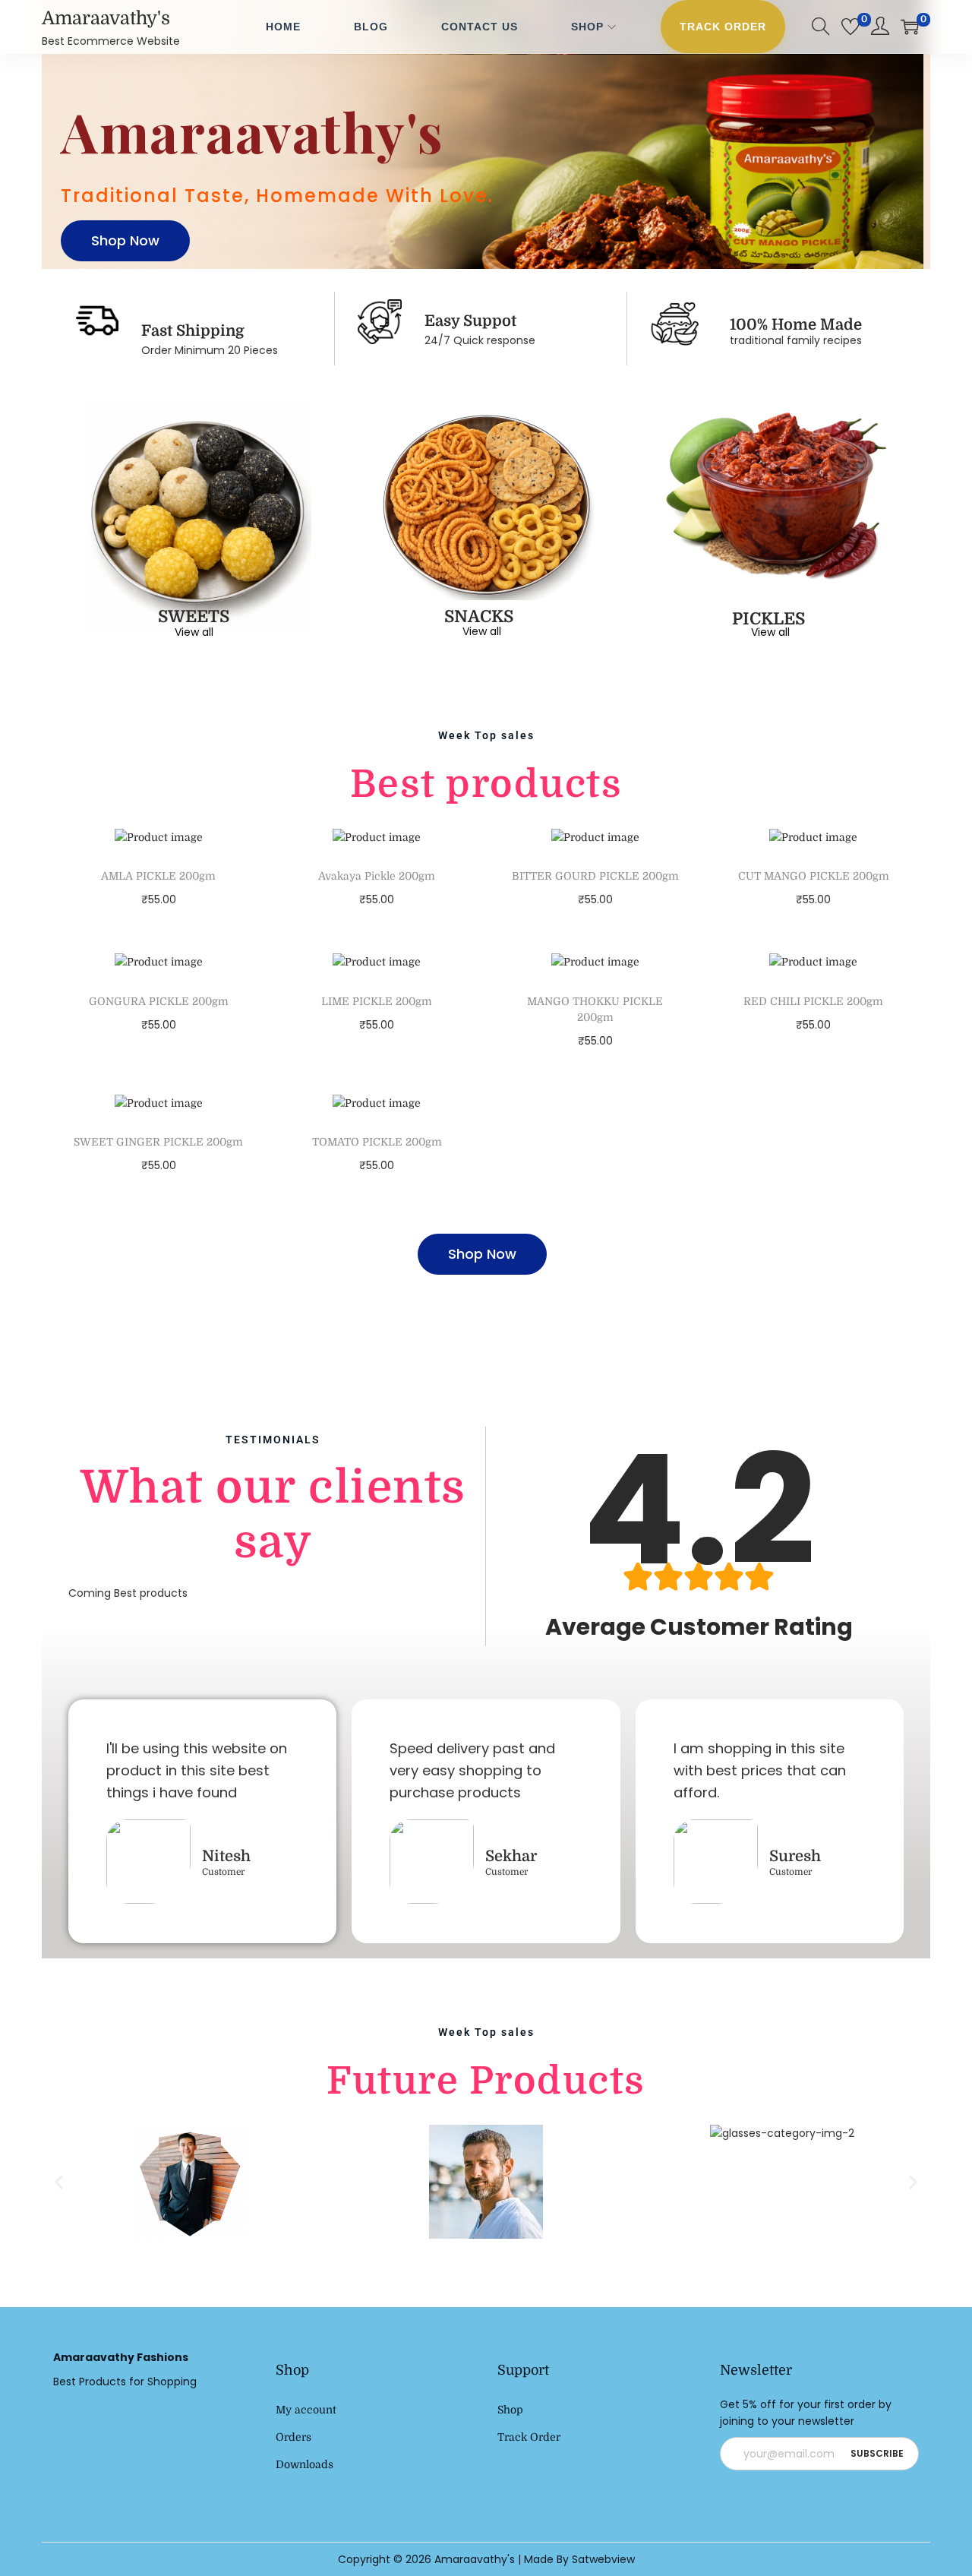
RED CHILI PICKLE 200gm (813, 1001)
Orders (293, 2437)
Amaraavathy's (106, 18)
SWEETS (194, 616)
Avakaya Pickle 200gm (377, 876)
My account (306, 2410)
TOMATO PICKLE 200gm (377, 1142)
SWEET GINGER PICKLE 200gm (158, 1142)
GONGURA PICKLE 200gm (159, 1001)
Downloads (305, 2464)
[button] (59, 2181)
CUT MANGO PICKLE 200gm (814, 876)
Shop (510, 2410)
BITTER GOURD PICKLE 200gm (595, 876)
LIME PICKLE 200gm (377, 1001)
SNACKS (479, 616)
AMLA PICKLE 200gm (158, 876)
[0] (850, 27)
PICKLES (768, 619)
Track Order (529, 2437)
